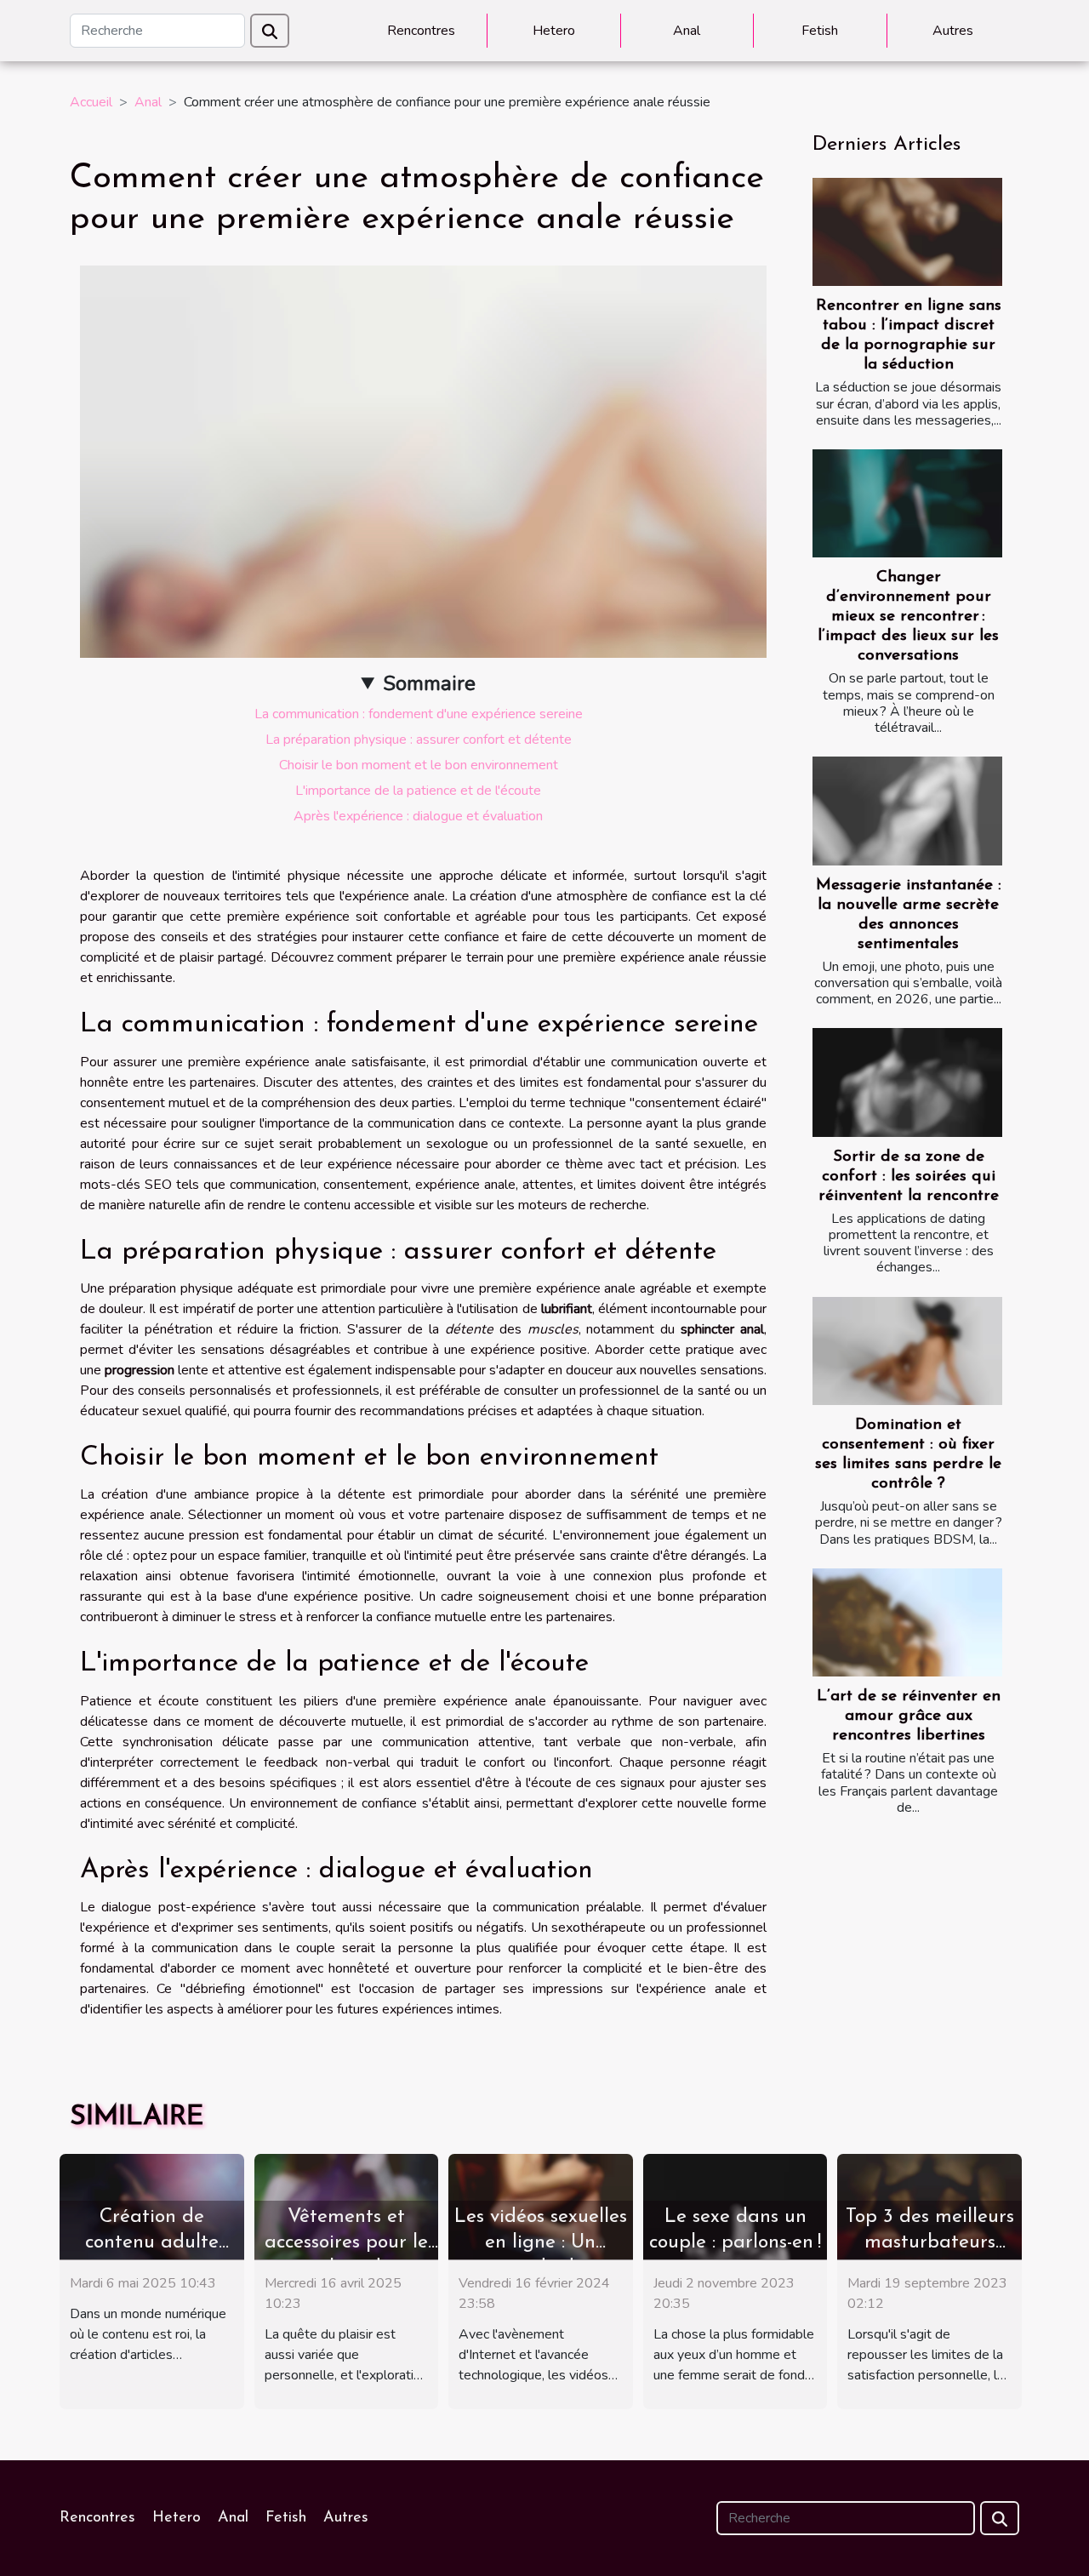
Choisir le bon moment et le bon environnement (419, 765)
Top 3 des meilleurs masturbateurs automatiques (930, 2243)
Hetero (554, 31)
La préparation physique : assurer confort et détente (419, 740)
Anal (687, 31)
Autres (953, 31)
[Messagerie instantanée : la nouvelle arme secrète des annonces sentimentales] (907, 811)
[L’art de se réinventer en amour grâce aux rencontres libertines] (907, 1622)
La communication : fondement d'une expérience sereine (419, 714)
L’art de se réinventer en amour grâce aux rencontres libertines (909, 1716)
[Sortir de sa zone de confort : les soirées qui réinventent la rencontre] (907, 1082)
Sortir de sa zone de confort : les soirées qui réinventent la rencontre (909, 1177)
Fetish (820, 31)
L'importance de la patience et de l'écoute (418, 791)
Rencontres (421, 31)
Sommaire (429, 683)
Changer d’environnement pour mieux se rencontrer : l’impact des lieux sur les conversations (908, 617)
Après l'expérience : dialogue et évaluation (418, 816)
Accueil (91, 102)
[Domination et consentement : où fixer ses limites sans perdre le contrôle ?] (907, 1351)
